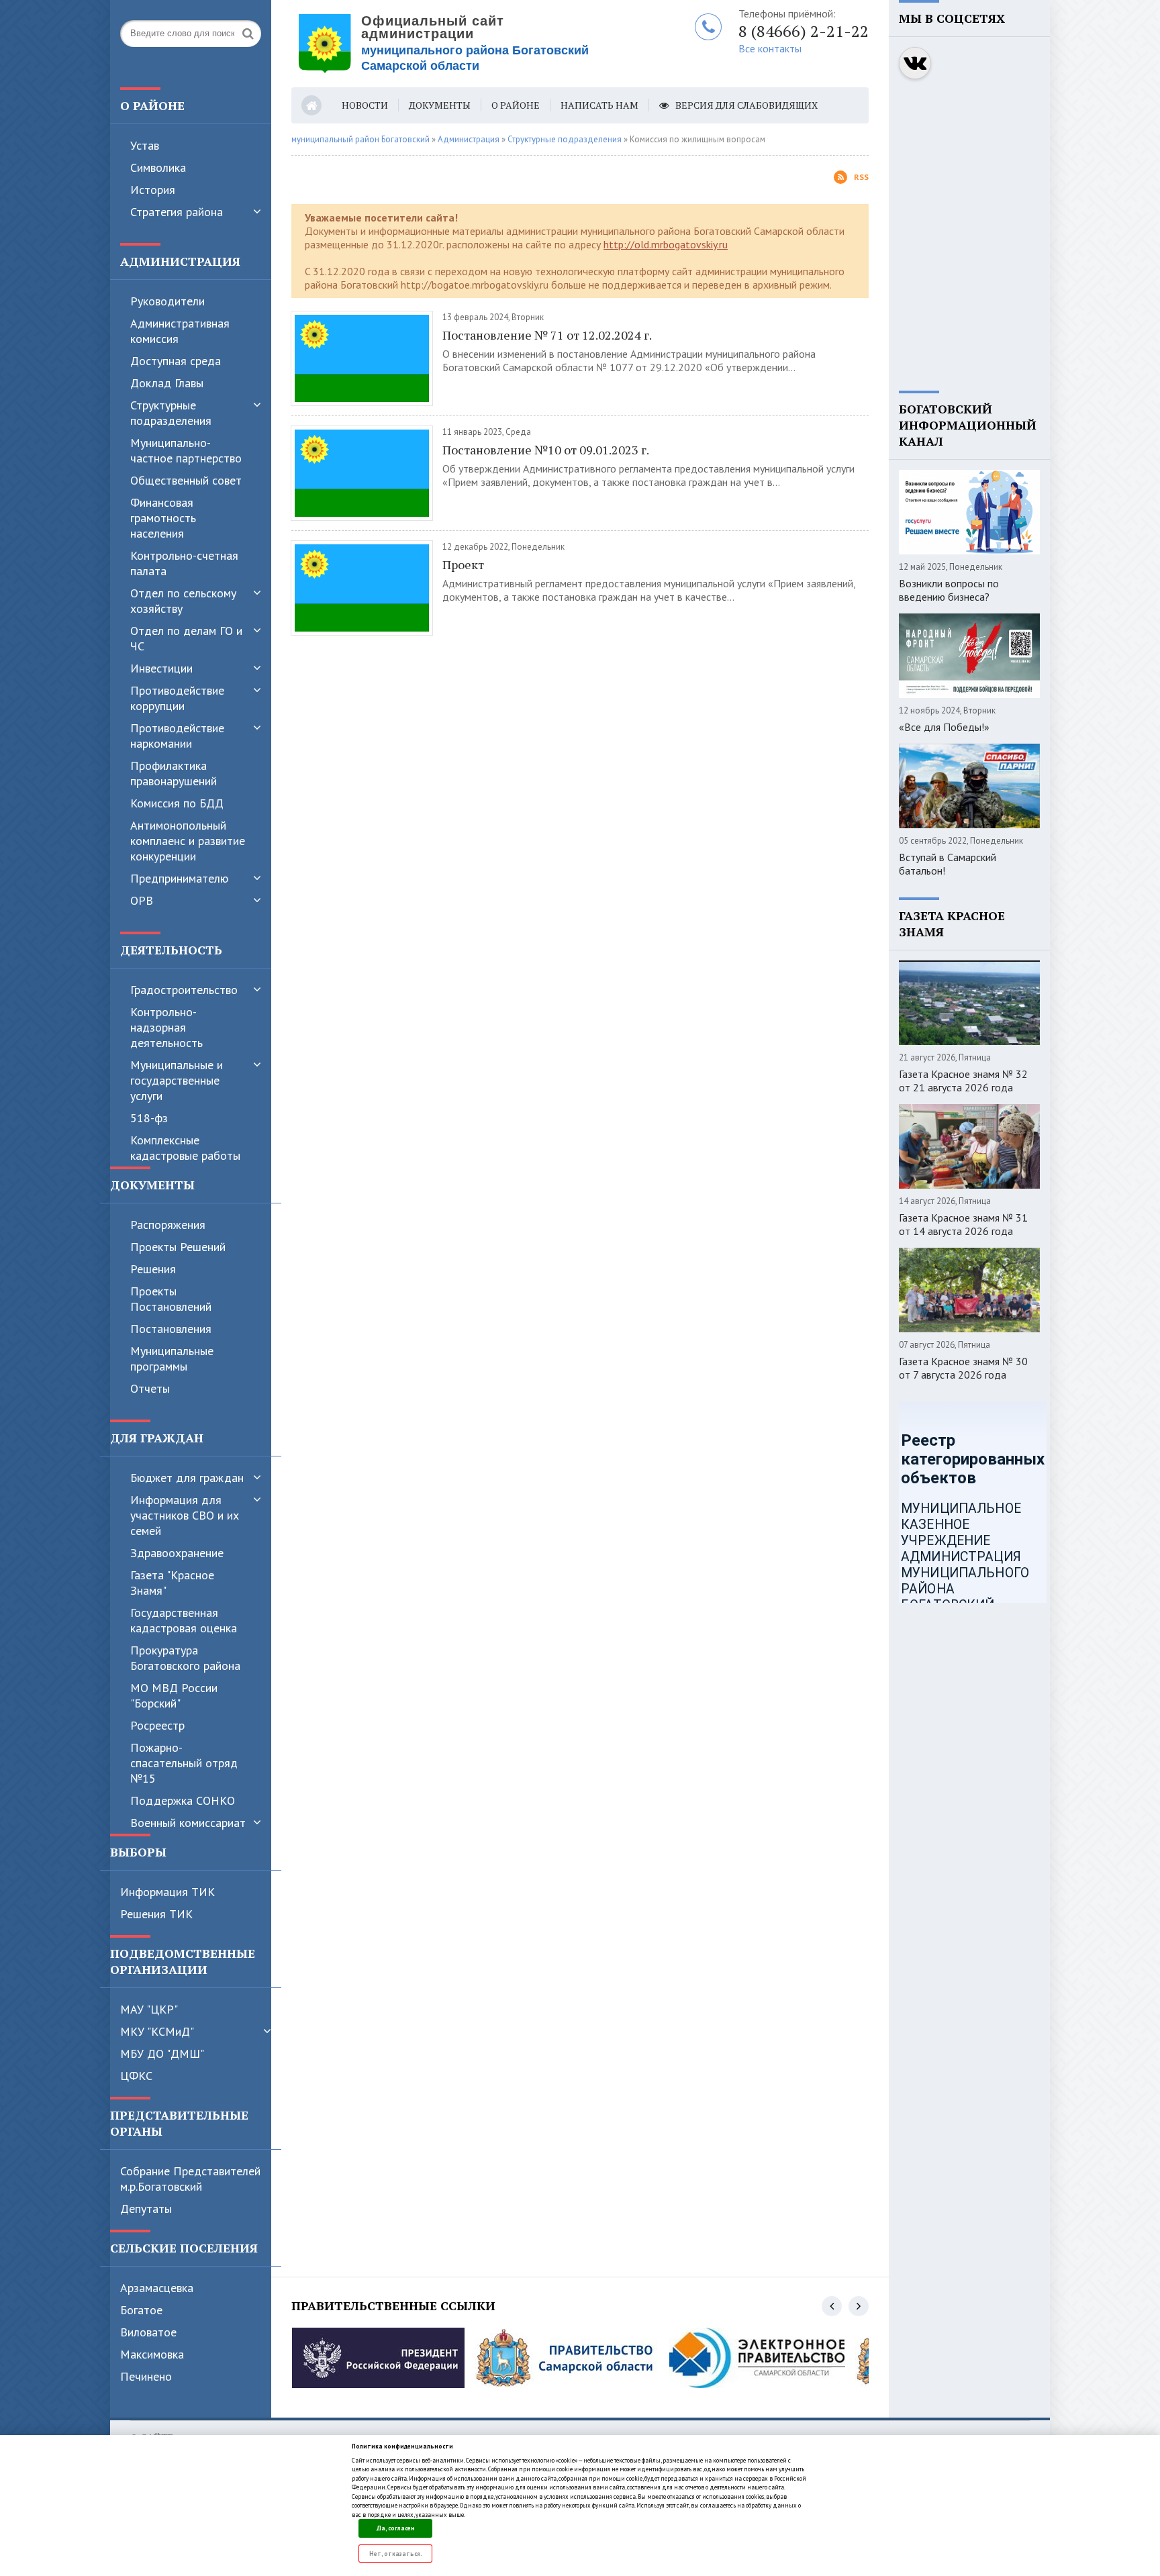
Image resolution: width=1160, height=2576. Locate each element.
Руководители (167, 301)
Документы (440, 105)
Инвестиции (161, 668)
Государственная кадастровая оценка (184, 1620)
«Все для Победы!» (944, 727)
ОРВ (142, 900)
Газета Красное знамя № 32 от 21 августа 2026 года (963, 1081)
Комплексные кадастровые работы (185, 1148)
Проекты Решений (178, 1247)
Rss (861, 177)
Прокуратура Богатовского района (185, 1658)
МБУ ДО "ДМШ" (162, 2053)
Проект (463, 564)
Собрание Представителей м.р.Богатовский (190, 2179)
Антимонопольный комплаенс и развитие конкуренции (188, 841)
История (153, 190)
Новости (365, 105)
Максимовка (152, 2354)
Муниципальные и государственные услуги (177, 1080)
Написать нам (599, 105)
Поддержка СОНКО (183, 1800)
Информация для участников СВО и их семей (185, 1515)
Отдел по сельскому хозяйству (183, 601)
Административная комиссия (180, 331)
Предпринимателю (179, 878)
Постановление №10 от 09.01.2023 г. (546, 450)
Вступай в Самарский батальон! (948, 864)
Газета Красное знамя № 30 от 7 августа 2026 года (963, 1368)
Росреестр (157, 1725)
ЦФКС (136, 2076)
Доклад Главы (167, 383)
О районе (516, 105)
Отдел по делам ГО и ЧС (186, 638)
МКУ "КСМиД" (157, 2031)
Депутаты (146, 2209)
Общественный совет (186, 480)
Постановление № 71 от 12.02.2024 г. (547, 335)
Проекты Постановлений (171, 1299)
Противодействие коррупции (177, 698)
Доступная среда (176, 361)
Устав (145, 145)
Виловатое (148, 2332)
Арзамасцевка (157, 2288)
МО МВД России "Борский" (174, 1695)
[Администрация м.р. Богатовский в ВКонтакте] (915, 63)
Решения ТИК (156, 1914)
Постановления (171, 1329)
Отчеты (150, 1388)
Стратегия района (177, 212)
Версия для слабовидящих (746, 105)
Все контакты (770, 48)
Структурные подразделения (171, 413)
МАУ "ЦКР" (149, 2009)
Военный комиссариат (188, 1823)
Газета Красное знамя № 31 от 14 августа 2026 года (963, 1224)
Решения (153, 1269)
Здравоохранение (177, 1553)
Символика (158, 167)
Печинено (146, 2376)
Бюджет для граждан (187, 1478)
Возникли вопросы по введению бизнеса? (949, 590)
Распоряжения (168, 1225)
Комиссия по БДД (177, 803)
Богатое (141, 2310)
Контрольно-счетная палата (184, 563)
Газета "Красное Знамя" (172, 1583)
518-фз (149, 1118)
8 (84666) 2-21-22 (804, 31)
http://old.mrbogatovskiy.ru (666, 244)
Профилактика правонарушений (174, 773)
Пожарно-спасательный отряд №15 (184, 1763)
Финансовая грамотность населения (163, 518)
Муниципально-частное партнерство (186, 450)
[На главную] (459, 44)
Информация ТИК (167, 1892)
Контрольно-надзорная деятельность (166, 1027)
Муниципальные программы (172, 1358)
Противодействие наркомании (177, 736)
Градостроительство (184, 990)
